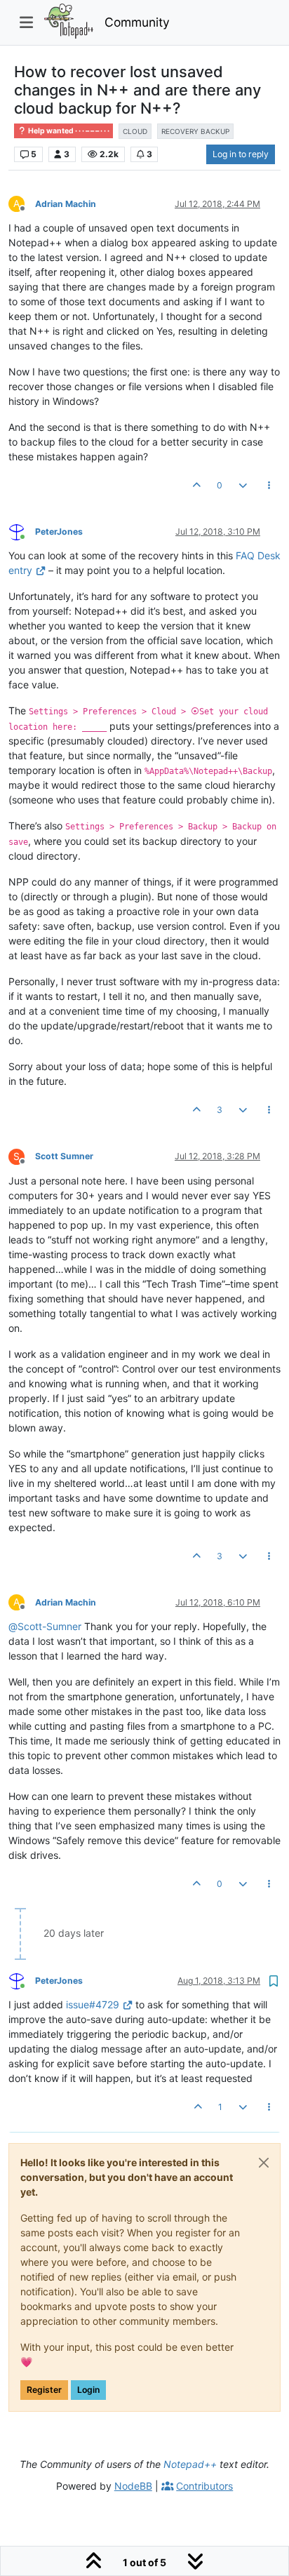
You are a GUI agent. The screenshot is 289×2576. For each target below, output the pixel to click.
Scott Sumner (64, 1156)
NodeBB (133, 2486)
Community (137, 22)
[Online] (22, 531)
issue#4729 (93, 2004)
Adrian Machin (66, 204)
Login (88, 2390)
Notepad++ (190, 2464)
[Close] (264, 2163)
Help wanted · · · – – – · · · (68, 131)
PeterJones (59, 532)
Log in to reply (241, 154)
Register (44, 2390)
